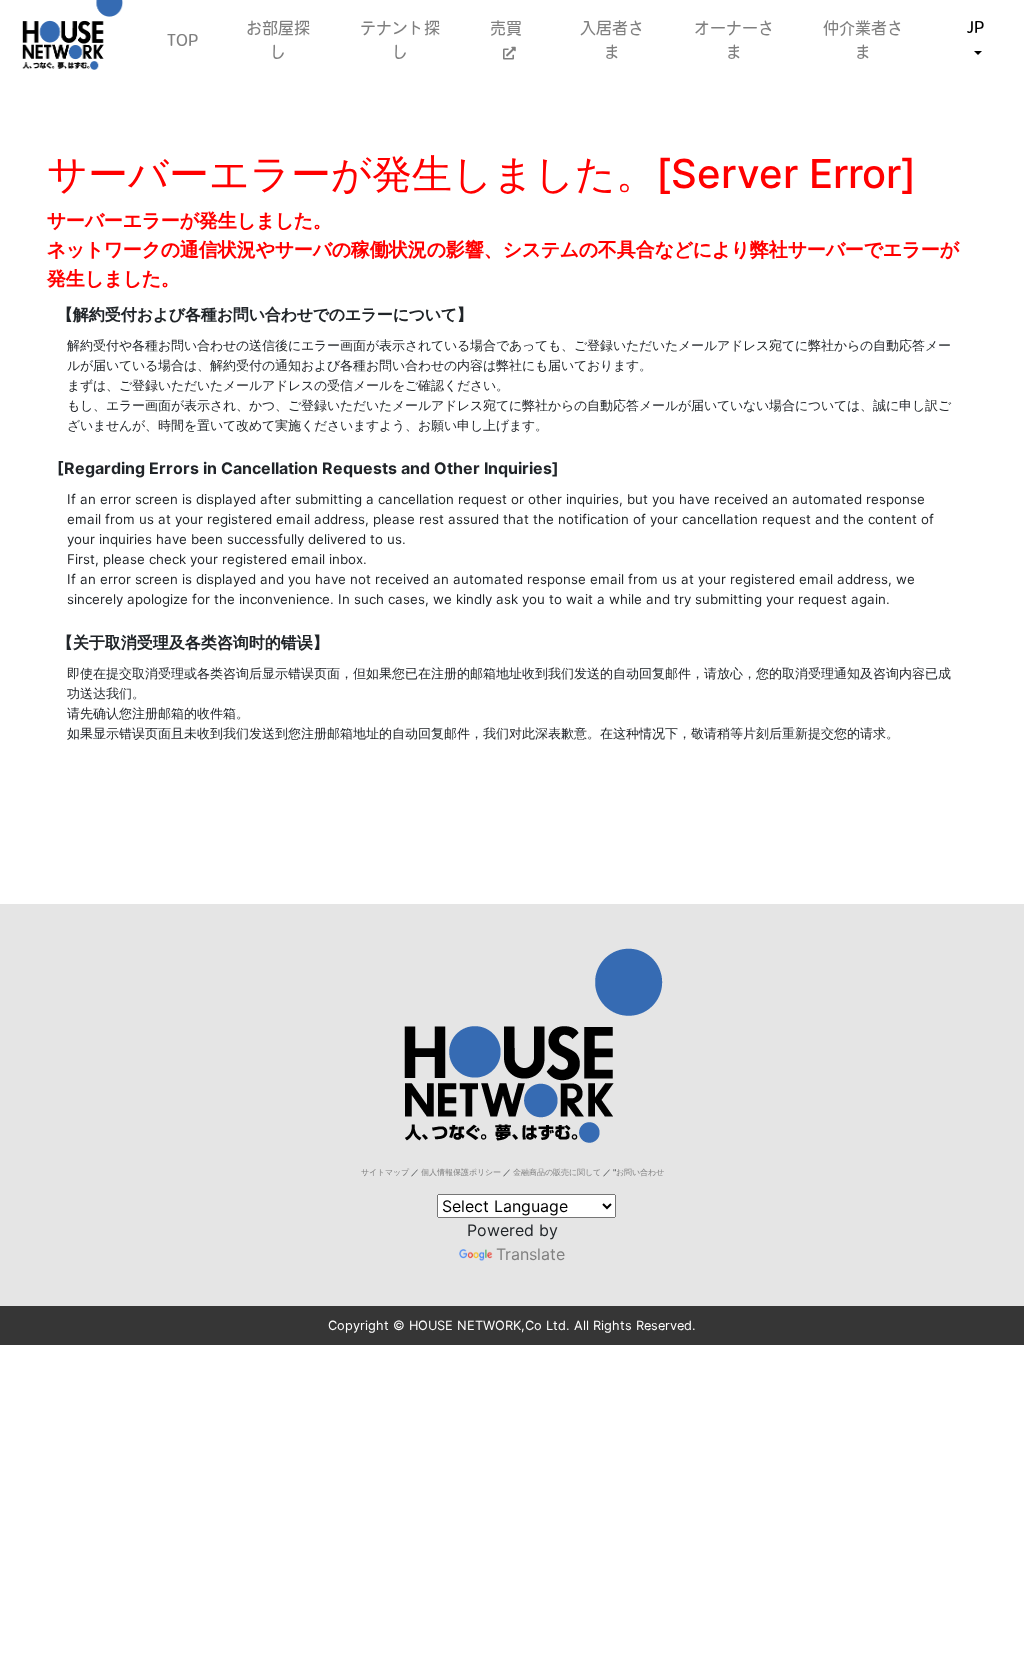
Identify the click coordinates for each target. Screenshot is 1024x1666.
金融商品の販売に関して (557, 1172)
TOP (182, 40)
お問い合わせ (640, 1172)
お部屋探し (278, 40)
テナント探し (400, 40)
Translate (530, 1254)
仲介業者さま (863, 40)
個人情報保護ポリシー (461, 1172)
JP (975, 27)
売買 (509, 28)
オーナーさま (734, 40)
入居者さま (612, 40)
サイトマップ (385, 1172)
